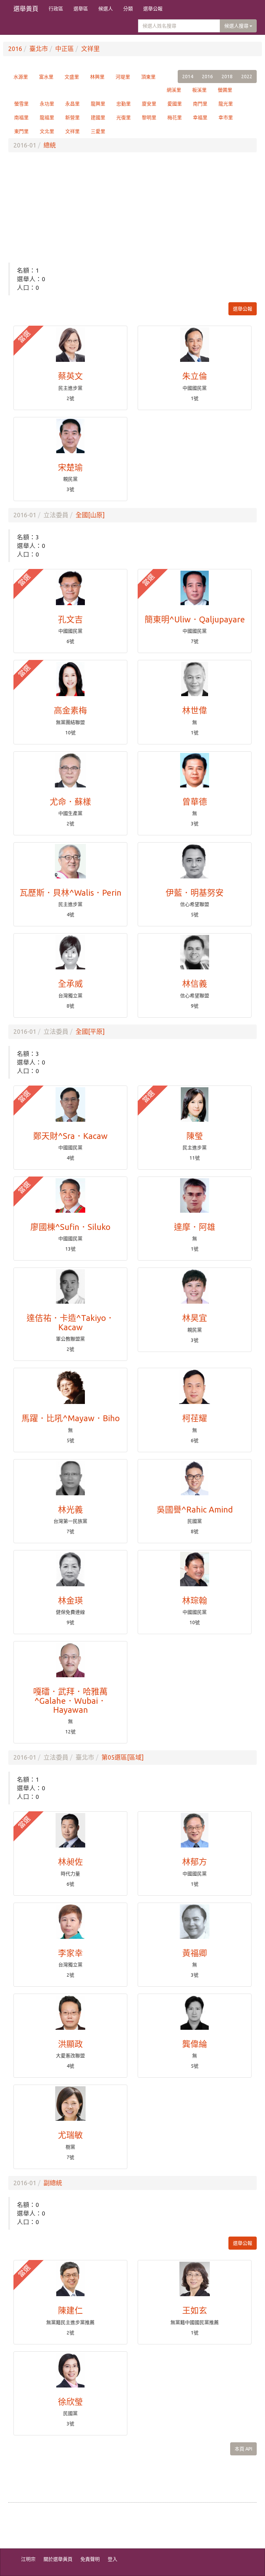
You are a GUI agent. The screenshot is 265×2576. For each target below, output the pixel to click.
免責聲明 (90, 2559)
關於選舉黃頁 (58, 2559)
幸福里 (200, 118)
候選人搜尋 (237, 26)
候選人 (106, 9)
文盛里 (72, 77)
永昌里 (72, 104)
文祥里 (90, 49)
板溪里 (199, 90)
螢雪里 (21, 104)
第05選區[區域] (122, 1757)
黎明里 (149, 118)
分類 (128, 9)
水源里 (21, 77)
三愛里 (98, 131)
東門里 (21, 131)
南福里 (21, 118)
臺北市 (39, 49)
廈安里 (149, 104)
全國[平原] (90, 1031)
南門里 (200, 104)
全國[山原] (90, 515)
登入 (112, 2559)
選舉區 (81, 9)
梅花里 (175, 118)
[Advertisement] (132, 207)
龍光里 (226, 104)
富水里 (46, 77)
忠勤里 (124, 104)
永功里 (47, 104)
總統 (50, 145)
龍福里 (47, 118)
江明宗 (28, 2559)
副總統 (53, 2183)
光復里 (124, 118)
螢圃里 (225, 90)
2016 (15, 49)
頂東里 (148, 77)
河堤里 (123, 77)
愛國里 (175, 104)
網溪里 (174, 90)
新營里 (72, 118)
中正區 (65, 49)
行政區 (56, 9)
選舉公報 (153, 9)
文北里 (47, 131)
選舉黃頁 (26, 9)
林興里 (97, 77)
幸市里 (226, 118)
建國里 (98, 118)
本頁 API (243, 2449)
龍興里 (98, 104)
